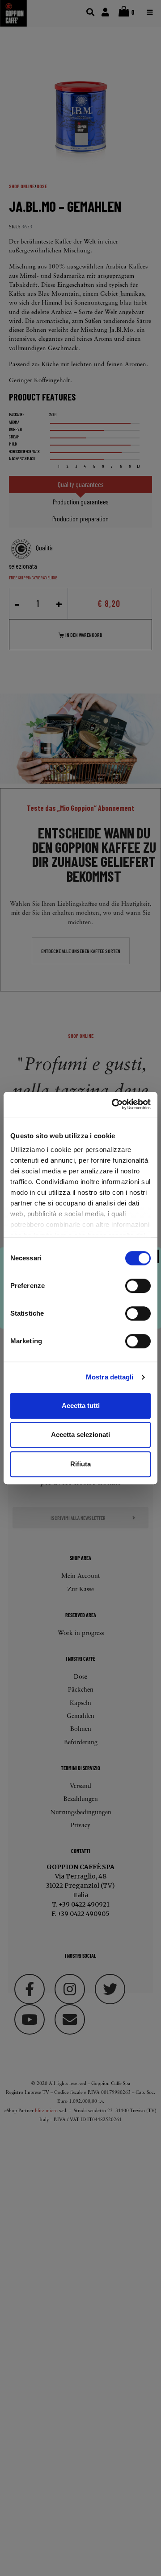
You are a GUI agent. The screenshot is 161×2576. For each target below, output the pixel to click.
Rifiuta (80, 1464)
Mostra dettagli (110, 1377)
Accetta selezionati (80, 1435)
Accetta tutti (81, 1406)
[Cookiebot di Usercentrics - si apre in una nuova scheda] (114, 1104)
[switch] (138, 1286)
